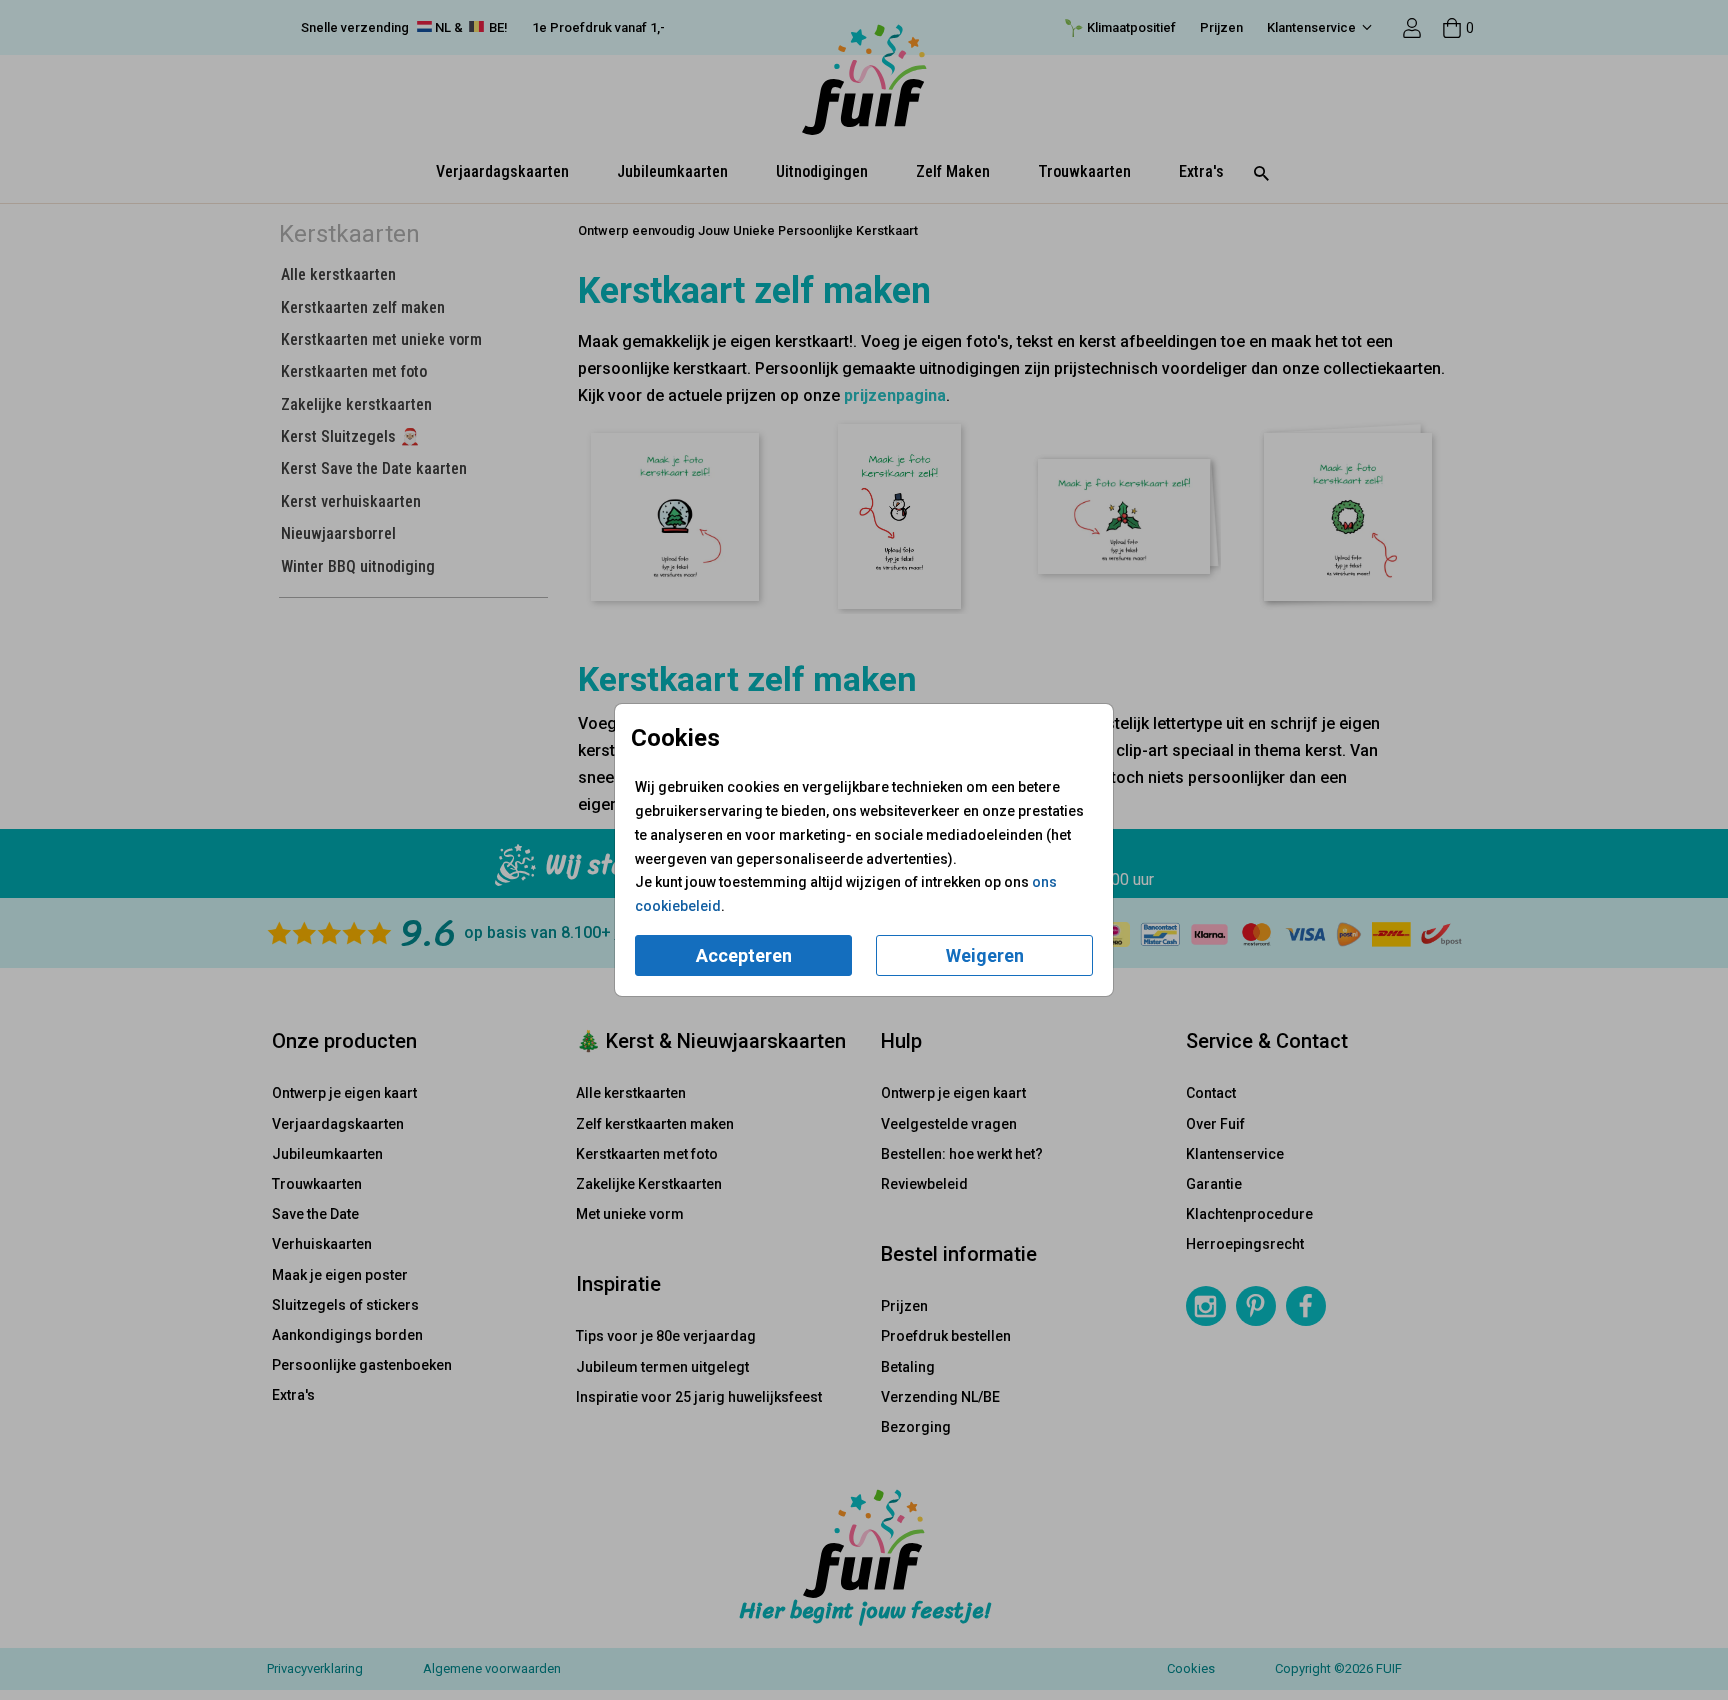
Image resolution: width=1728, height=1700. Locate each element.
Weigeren (985, 955)
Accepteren (744, 955)
